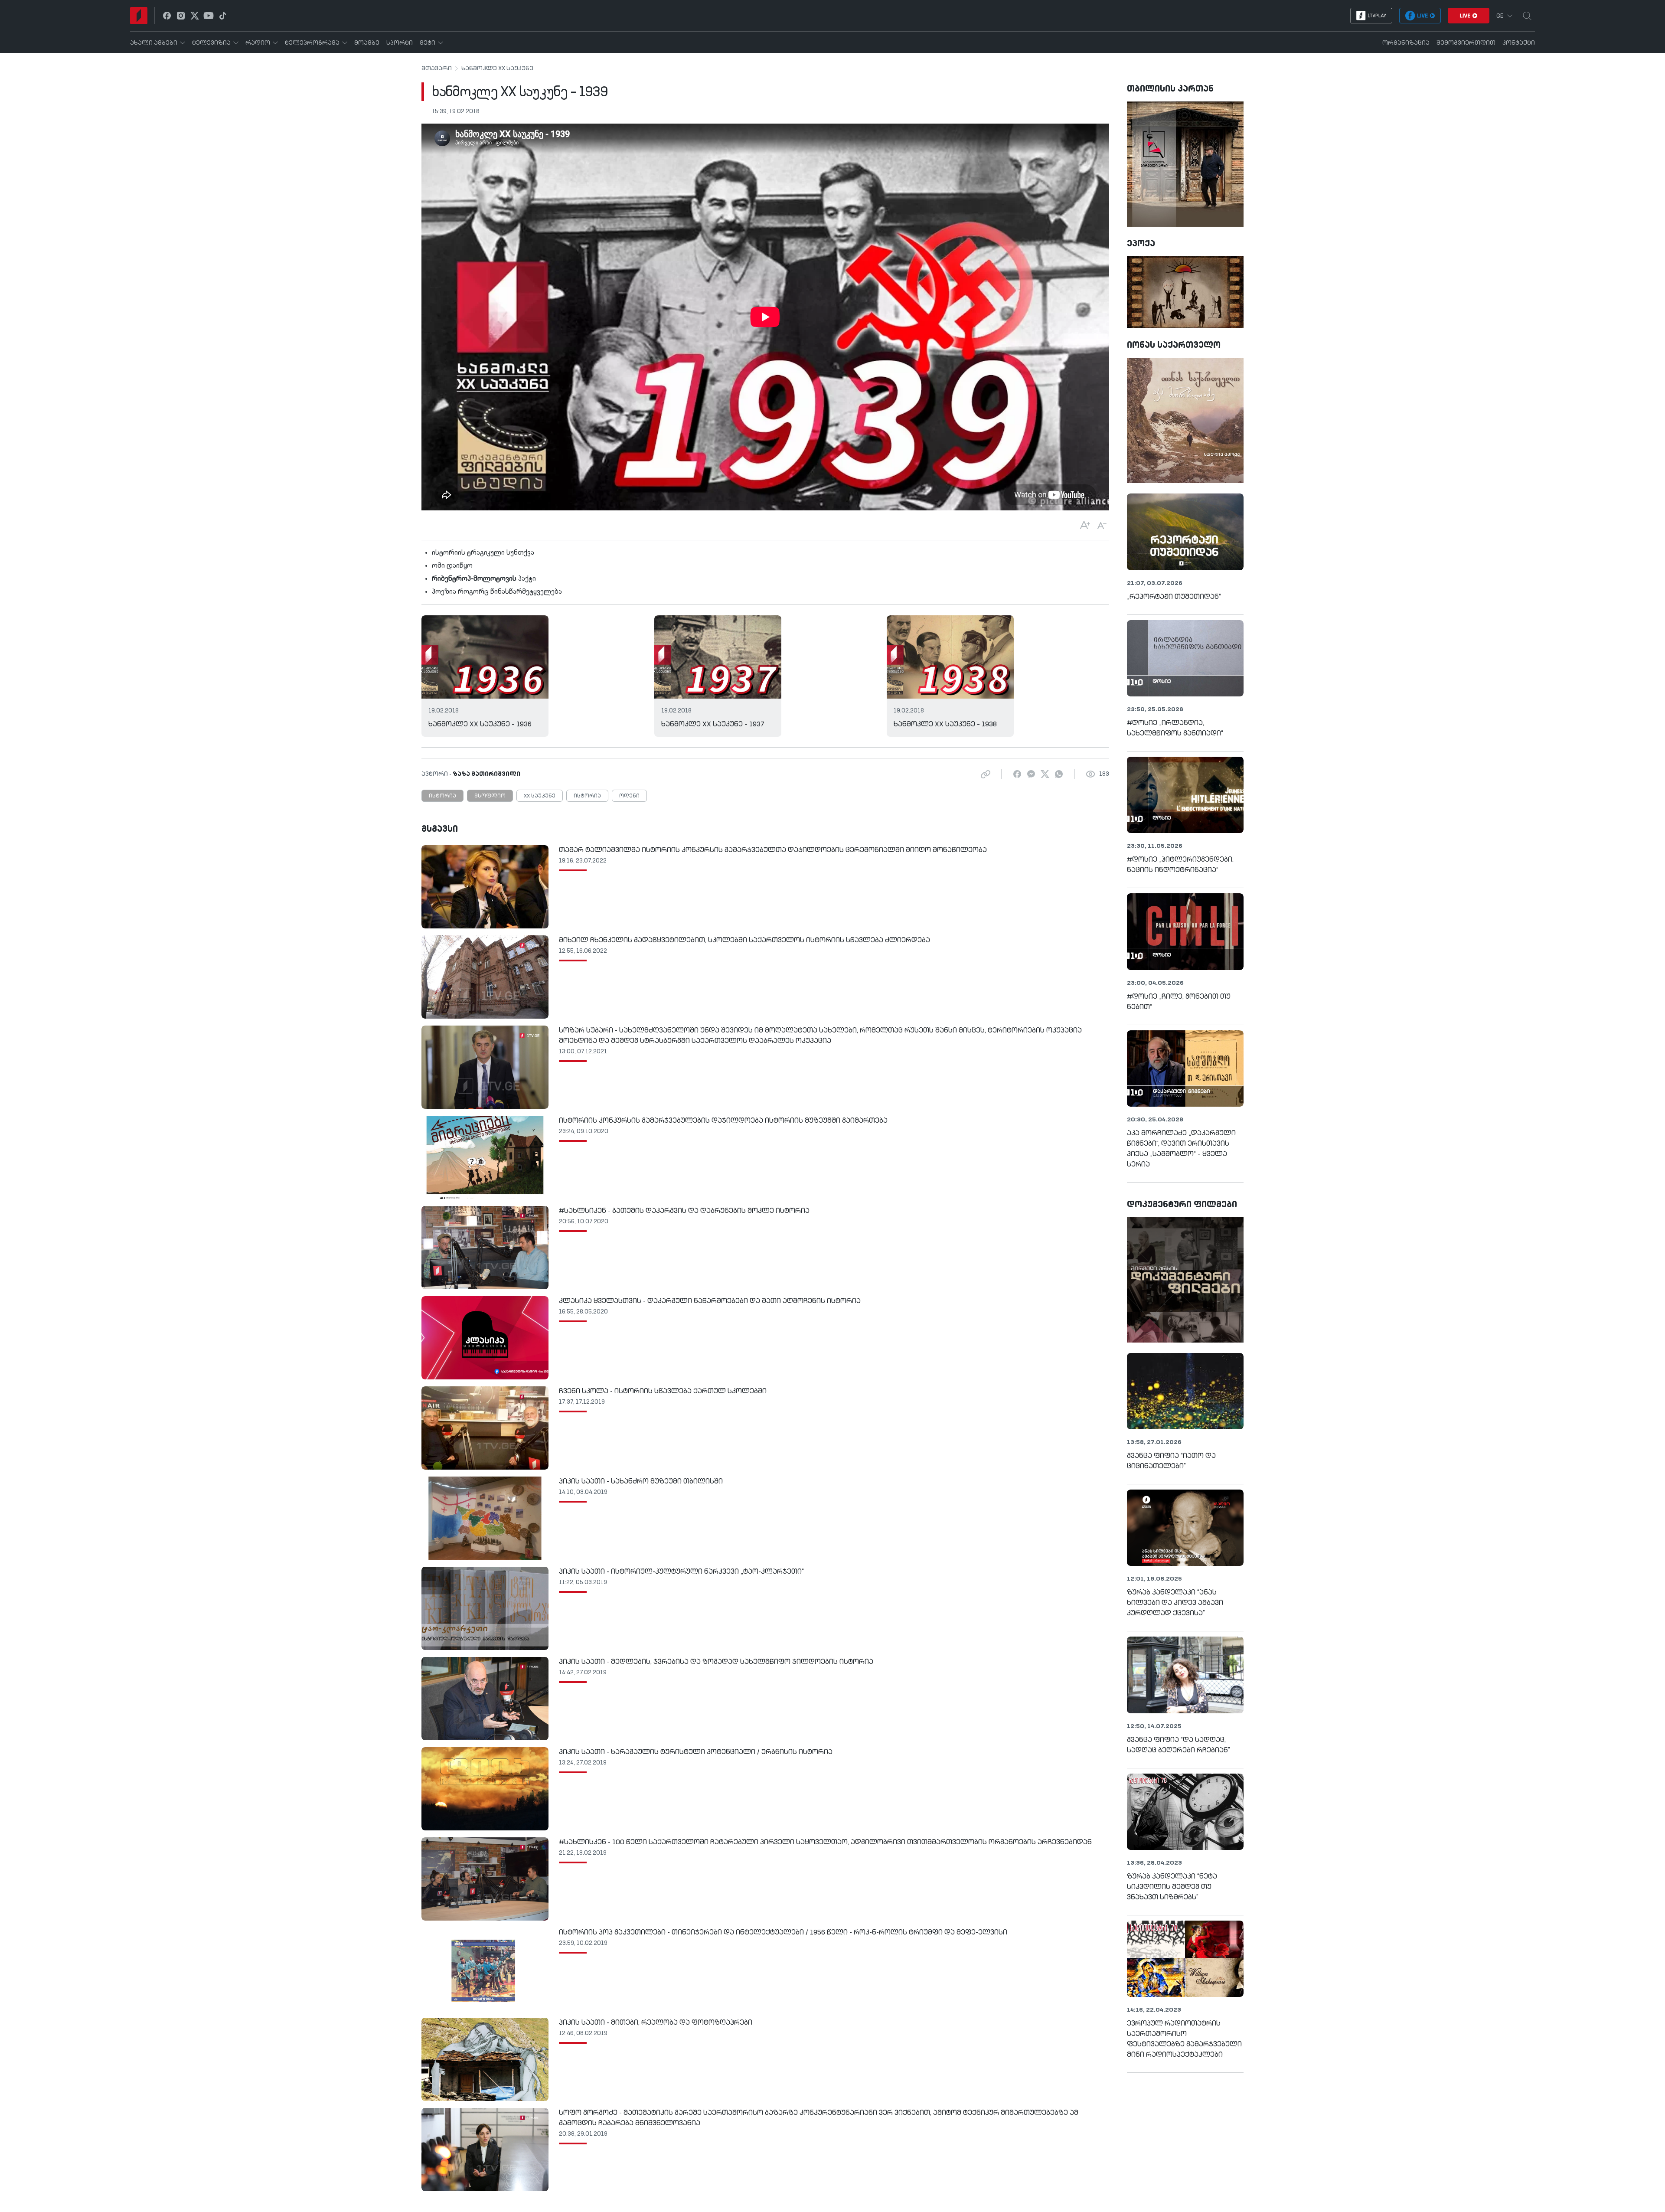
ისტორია (442, 796)
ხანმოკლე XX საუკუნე (497, 69)
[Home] (139, 16)
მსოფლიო (490, 796)
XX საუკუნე (540, 796)
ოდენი (629, 796)
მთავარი (437, 69)
